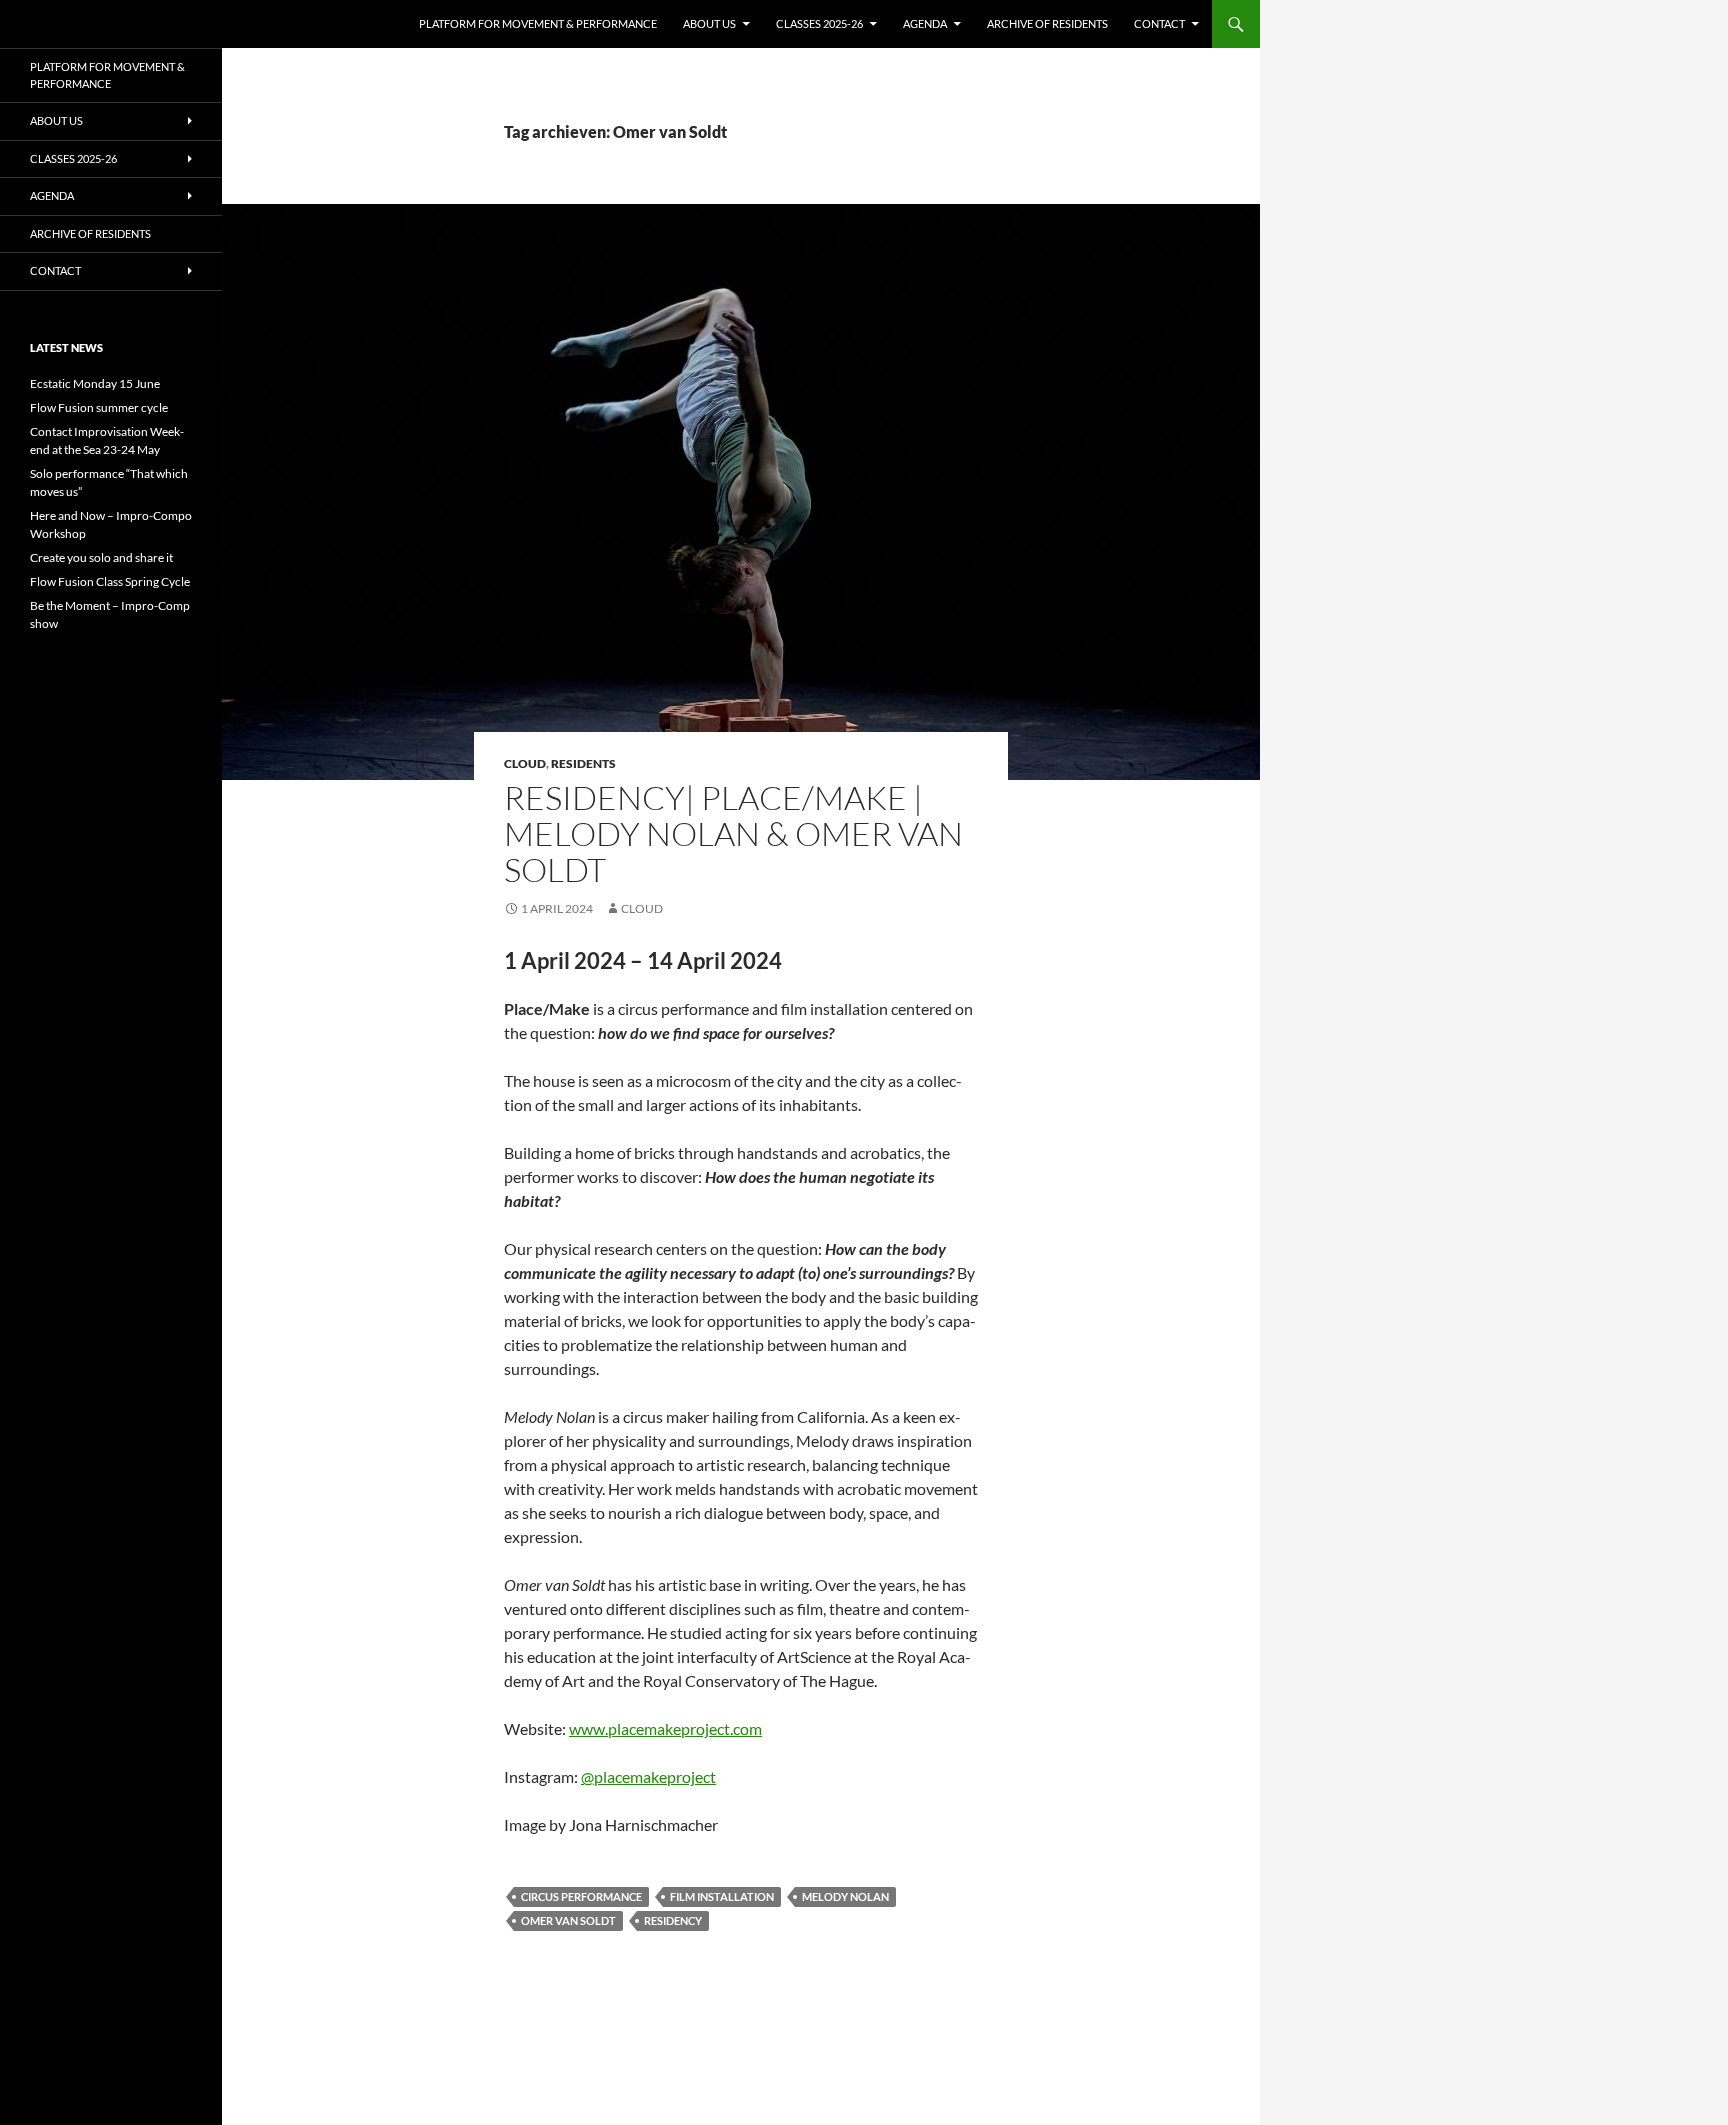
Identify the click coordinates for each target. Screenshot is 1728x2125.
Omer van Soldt (568, 1920)
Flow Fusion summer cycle (99, 407)
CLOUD (525, 763)
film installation (722, 1896)
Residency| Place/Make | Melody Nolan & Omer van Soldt (733, 833)
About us (709, 23)
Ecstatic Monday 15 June (95, 383)
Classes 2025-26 (819, 23)
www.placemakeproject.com (665, 1728)
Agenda (925, 23)
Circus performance (581, 1896)
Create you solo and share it (101, 557)
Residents (583, 763)
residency (673, 1920)
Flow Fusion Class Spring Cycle (110, 581)
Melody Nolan (845, 1896)
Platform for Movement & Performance (538, 23)
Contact (1159, 23)
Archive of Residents (1047, 23)
